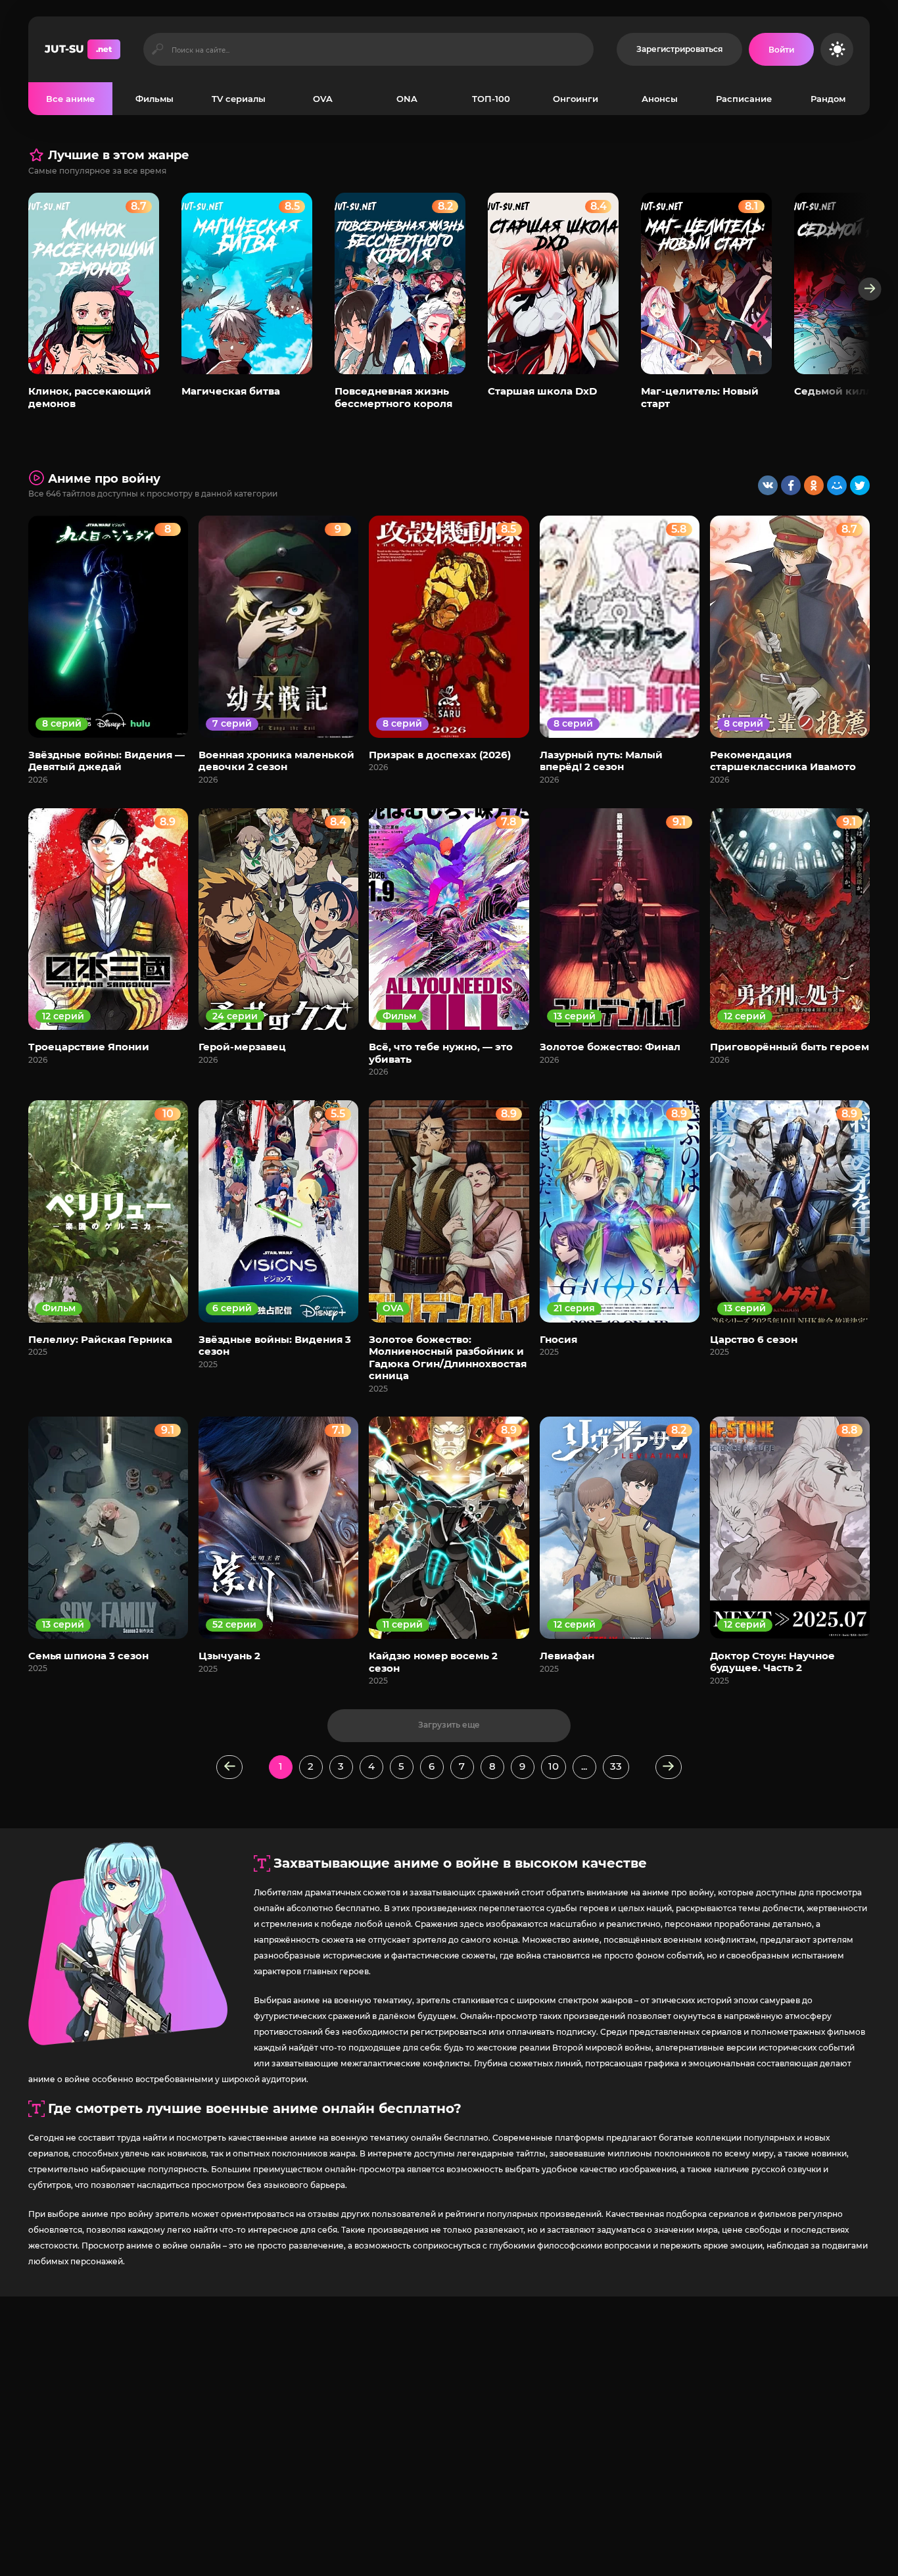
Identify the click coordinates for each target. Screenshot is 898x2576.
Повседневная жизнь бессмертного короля (393, 397)
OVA (323, 99)
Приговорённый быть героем (790, 1047)
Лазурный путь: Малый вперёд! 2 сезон (601, 761)
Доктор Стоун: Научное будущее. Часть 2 (772, 1662)
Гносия (558, 1339)
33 (616, 1766)
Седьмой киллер (840, 391)
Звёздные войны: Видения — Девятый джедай (106, 761)
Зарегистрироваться (679, 49)
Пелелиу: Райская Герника (100, 1339)
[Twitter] (860, 485)
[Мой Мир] (837, 485)
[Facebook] (791, 485)
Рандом (828, 99)
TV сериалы (239, 99)
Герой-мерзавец (242, 1047)
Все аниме (70, 99)
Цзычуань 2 (229, 1656)
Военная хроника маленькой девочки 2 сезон (276, 761)
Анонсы (660, 99)
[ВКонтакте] (768, 485)
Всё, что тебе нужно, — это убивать (441, 1053)
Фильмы (154, 99)
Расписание (744, 99)
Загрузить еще (449, 1725)
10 (554, 1766)
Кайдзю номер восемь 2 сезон (433, 1662)
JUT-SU (78, 49)
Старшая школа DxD (542, 391)
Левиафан (567, 1656)
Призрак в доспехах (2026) (440, 755)
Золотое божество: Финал (610, 1047)
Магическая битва (231, 391)
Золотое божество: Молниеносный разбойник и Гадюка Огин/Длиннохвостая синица (448, 1357)
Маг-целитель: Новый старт (700, 397)
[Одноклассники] (814, 485)
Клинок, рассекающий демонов (90, 397)
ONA (407, 99)
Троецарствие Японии (89, 1047)
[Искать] (157, 49)
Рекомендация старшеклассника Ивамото (783, 761)
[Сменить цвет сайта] (837, 49)
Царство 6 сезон (754, 1339)
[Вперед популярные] (870, 289)
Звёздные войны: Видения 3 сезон (275, 1345)
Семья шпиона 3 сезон (88, 1656)
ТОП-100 (491, 99)
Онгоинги (576, 99)
